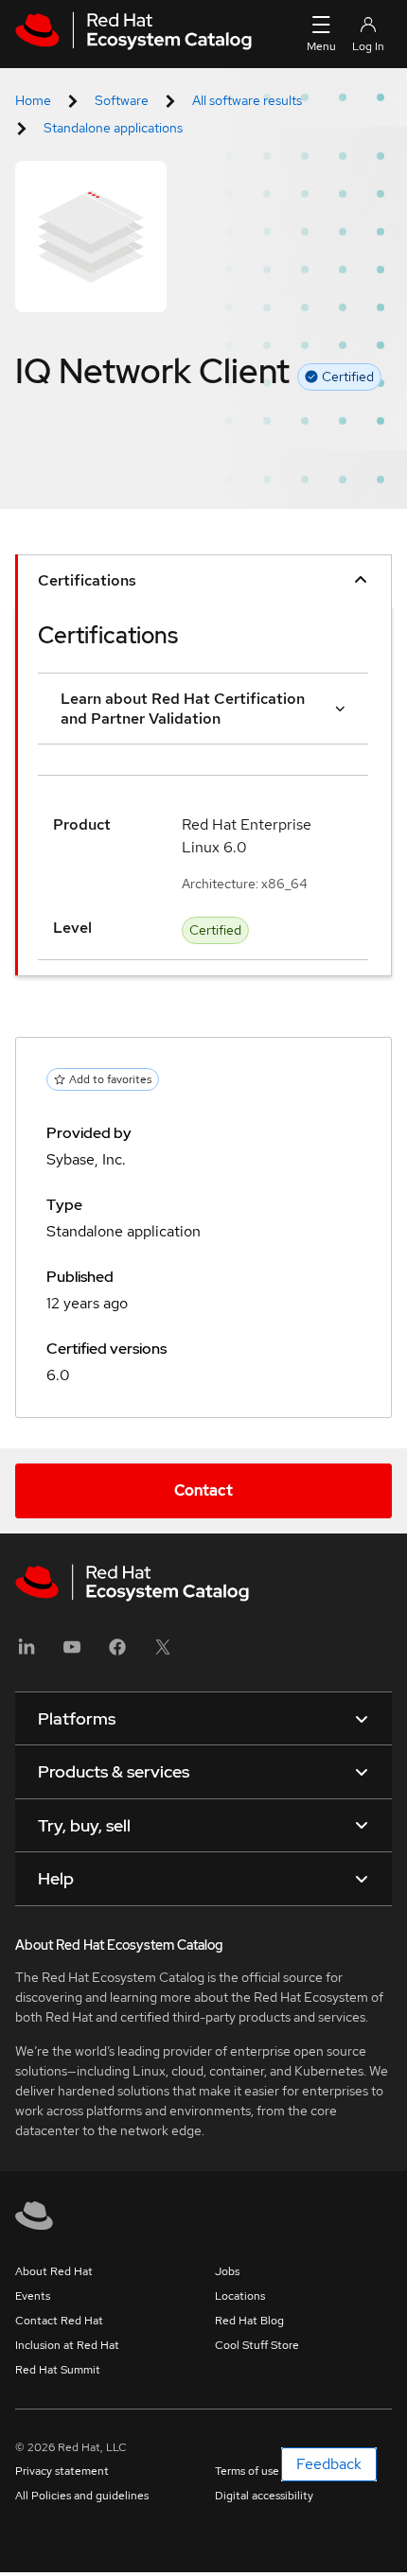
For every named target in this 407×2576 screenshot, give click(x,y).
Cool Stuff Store (257, 2345)
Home (33, 100)
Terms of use (247, 2471)
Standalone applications (113, 128)
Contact (203, 1490)
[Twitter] (163, 1653)
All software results (247, 100)
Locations (240, 2296)
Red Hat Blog (249, 2321)
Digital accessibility (264, 2496)
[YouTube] (72, 1653)
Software (122, 100)
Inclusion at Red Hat (67, 2345)
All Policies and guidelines (82, 2496)
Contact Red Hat (59, 2321)
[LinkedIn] (27, 1653)
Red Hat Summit (58, 2370)
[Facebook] (117, 1653)
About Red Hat (54, 2271)
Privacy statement (62, 2471)
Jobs (227, 2271)
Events (33, 2296)
